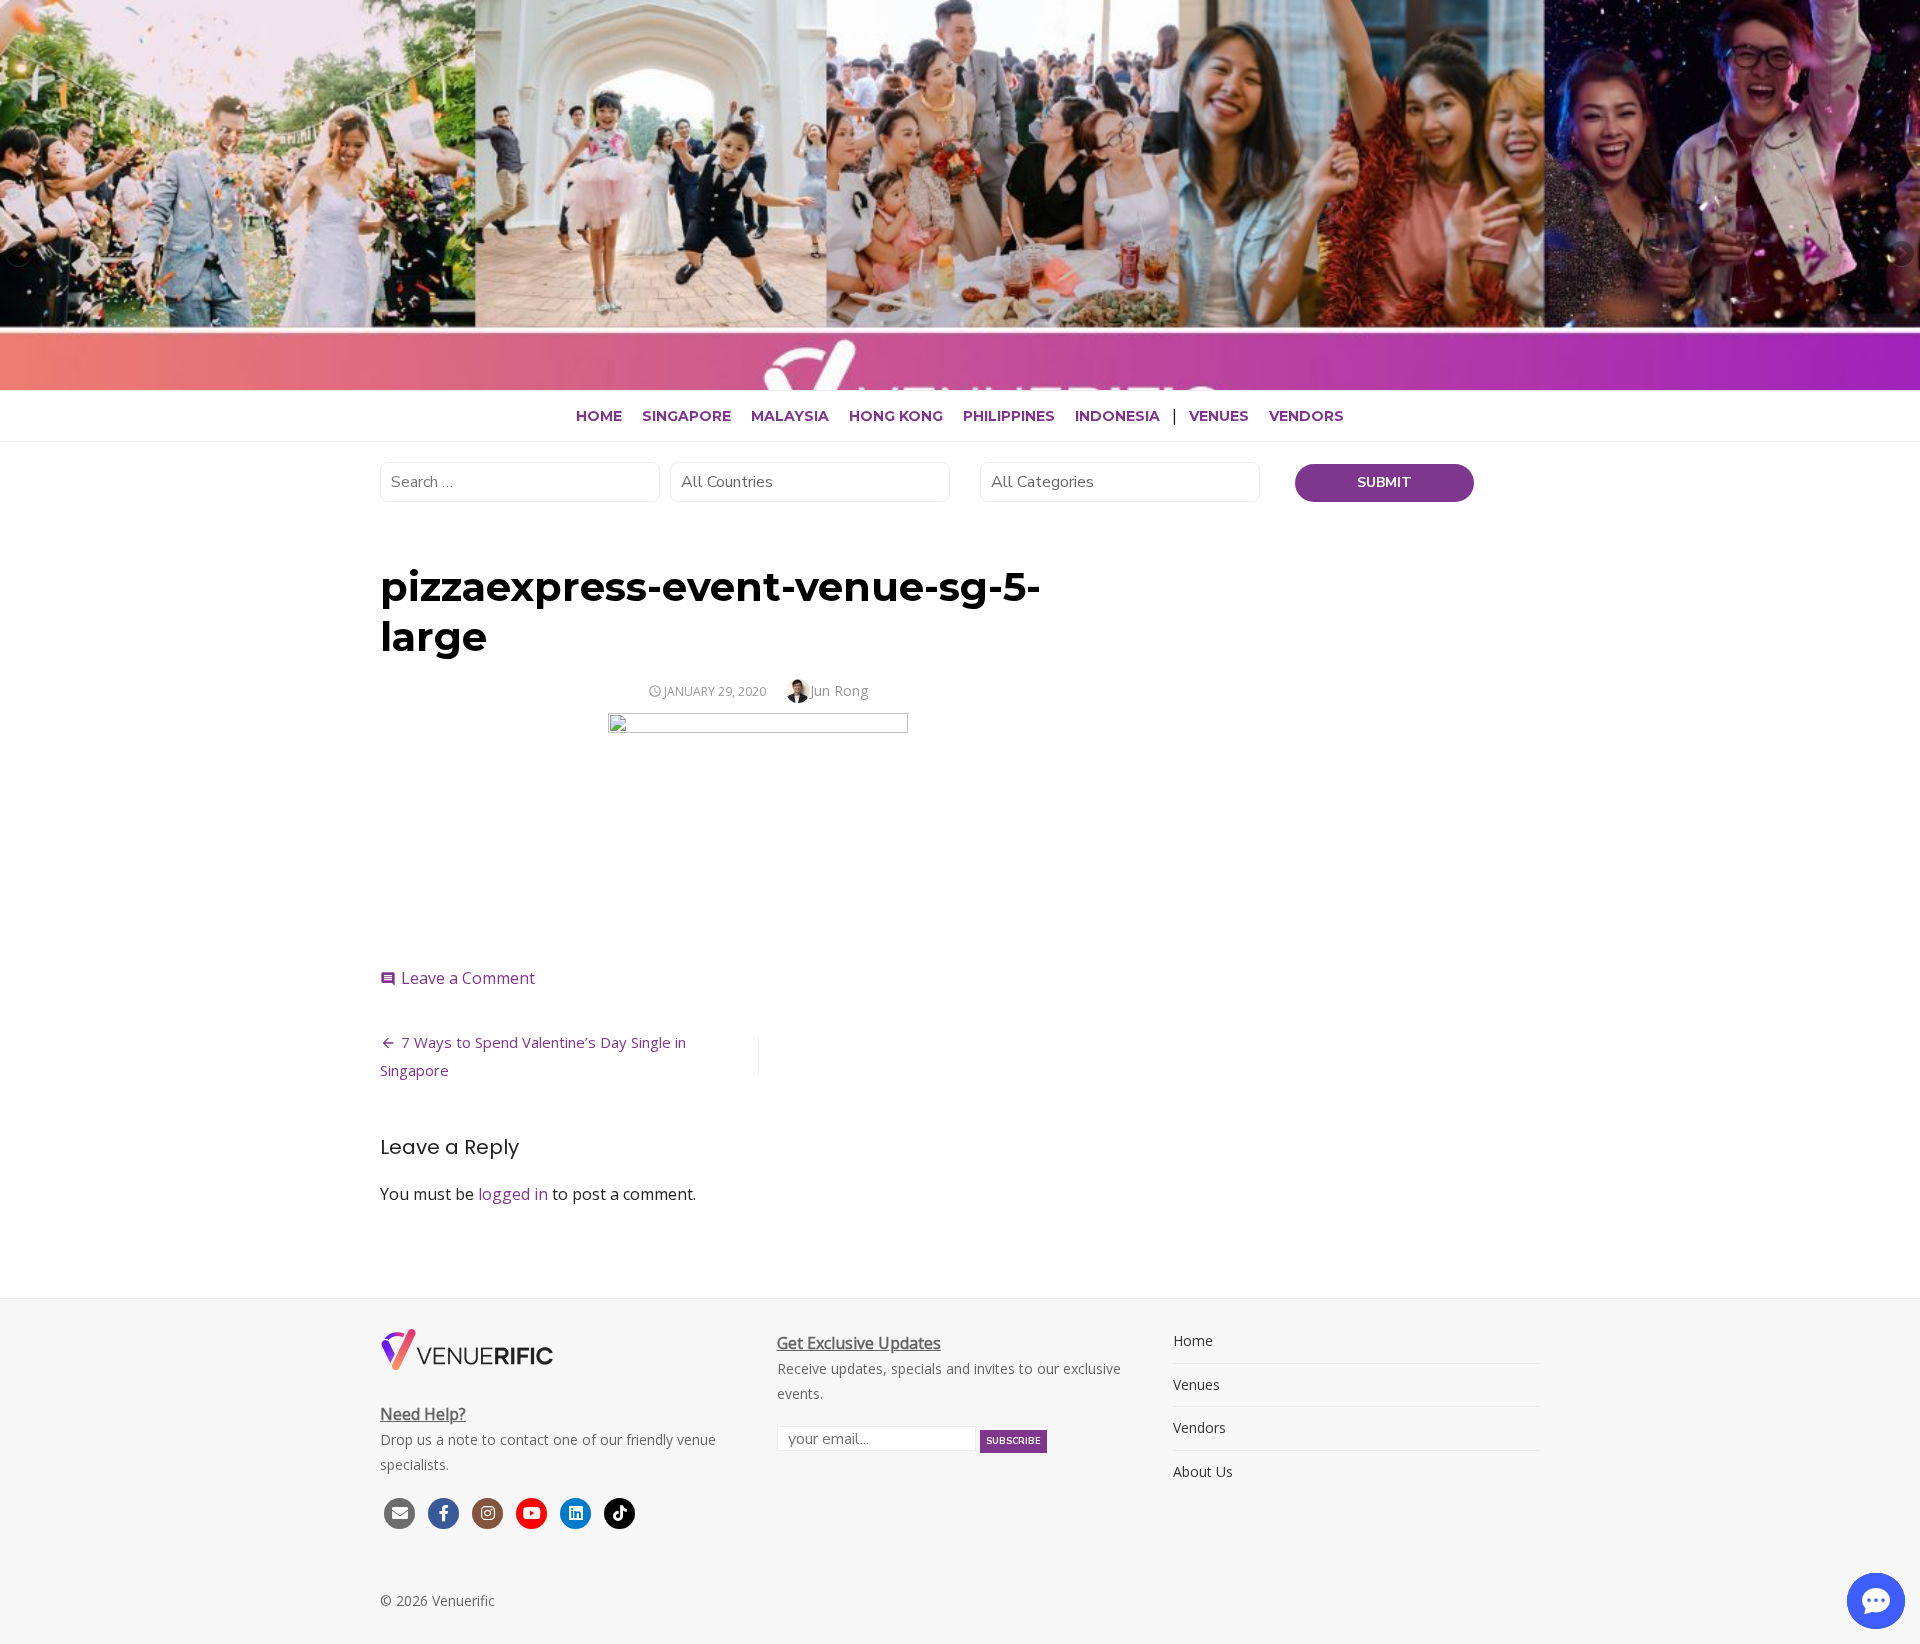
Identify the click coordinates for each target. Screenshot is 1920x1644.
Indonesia (1117, 416)
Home (599, 416)
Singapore (686, 416)
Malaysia (790, 416)
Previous (20, 255)
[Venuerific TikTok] (620, 1511)
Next (1900, 255)
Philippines (1009, 416)
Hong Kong (896, 416)
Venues (1219, 416)
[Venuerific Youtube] (534, 1511)
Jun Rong (839, 690)
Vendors (1306, 416)
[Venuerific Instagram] (490, 1511)
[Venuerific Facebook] (444, 1511)
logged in (513, 1194)
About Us (1203, 1471)
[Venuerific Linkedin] (578, 1511)
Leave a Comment (468, 978)
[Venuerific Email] (400, 1511)
